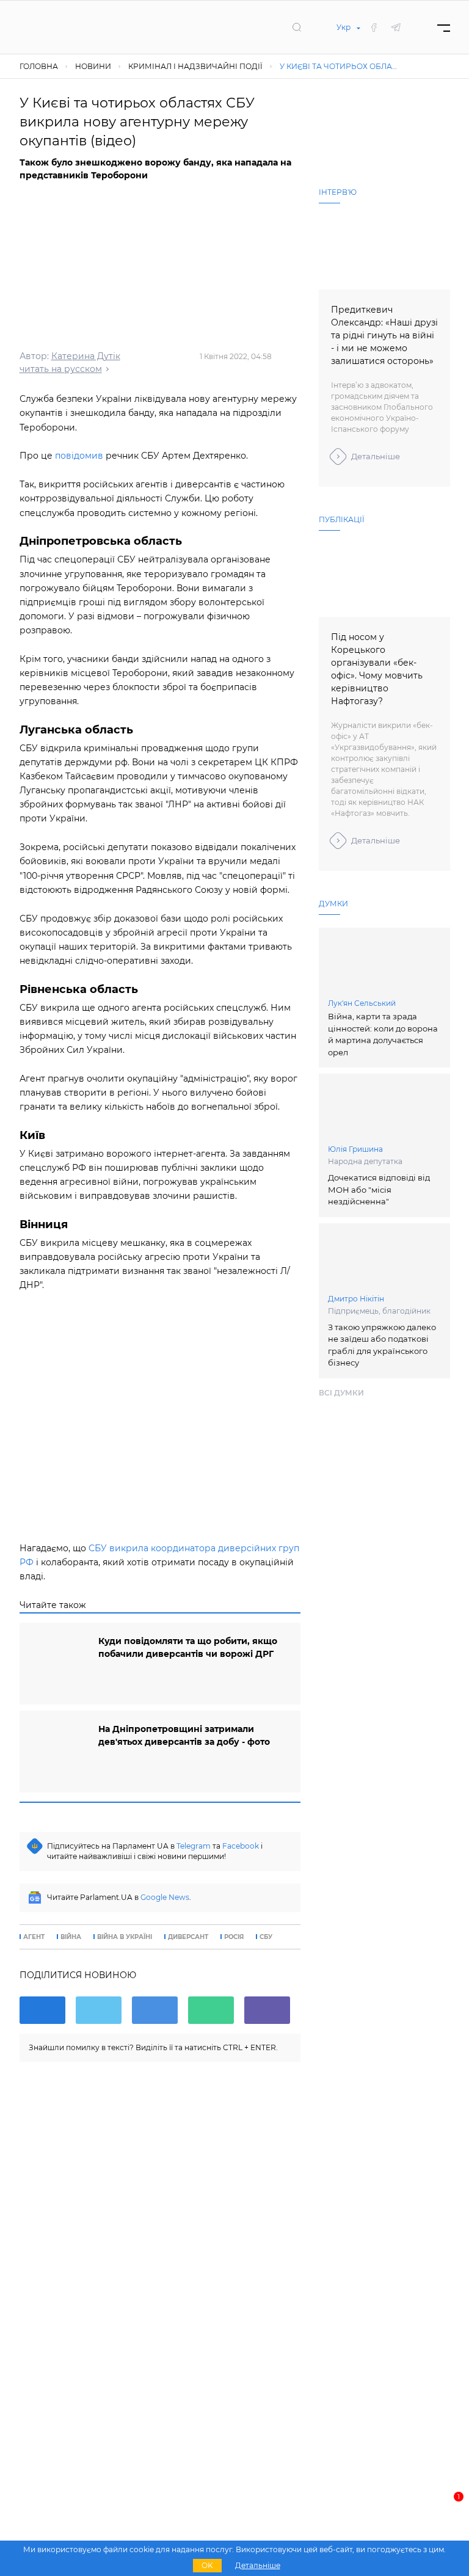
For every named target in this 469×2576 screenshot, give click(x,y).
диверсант (188, 1937)
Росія (234, 1937)
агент (34, 1937)
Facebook (241, 1846)
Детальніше (376, 456)
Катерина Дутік (86, 356)
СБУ (266, 1937)
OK (207, 2565)
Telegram (194, 1846)
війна (71, 1937)
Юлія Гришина (355, 1149)
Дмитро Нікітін (356, 1299)
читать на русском (61, 369)
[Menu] (444, 27)
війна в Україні (125, 1937)
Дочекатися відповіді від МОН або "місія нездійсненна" (379, 1189)
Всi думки (341, 1393)
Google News (165, 1897)
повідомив (79, 456)
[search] (297, 27)
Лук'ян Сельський (362, 1003)
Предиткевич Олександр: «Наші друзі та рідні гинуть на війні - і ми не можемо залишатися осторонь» (384, 335)
